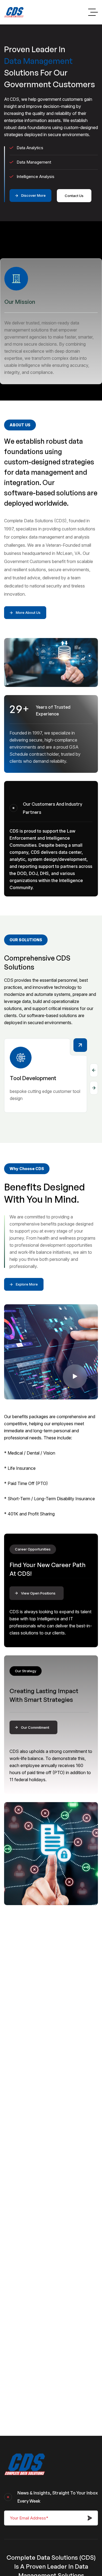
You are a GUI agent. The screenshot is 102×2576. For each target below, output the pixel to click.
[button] (94, 1070)
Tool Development (33, 1078)
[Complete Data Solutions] (14, 12)
